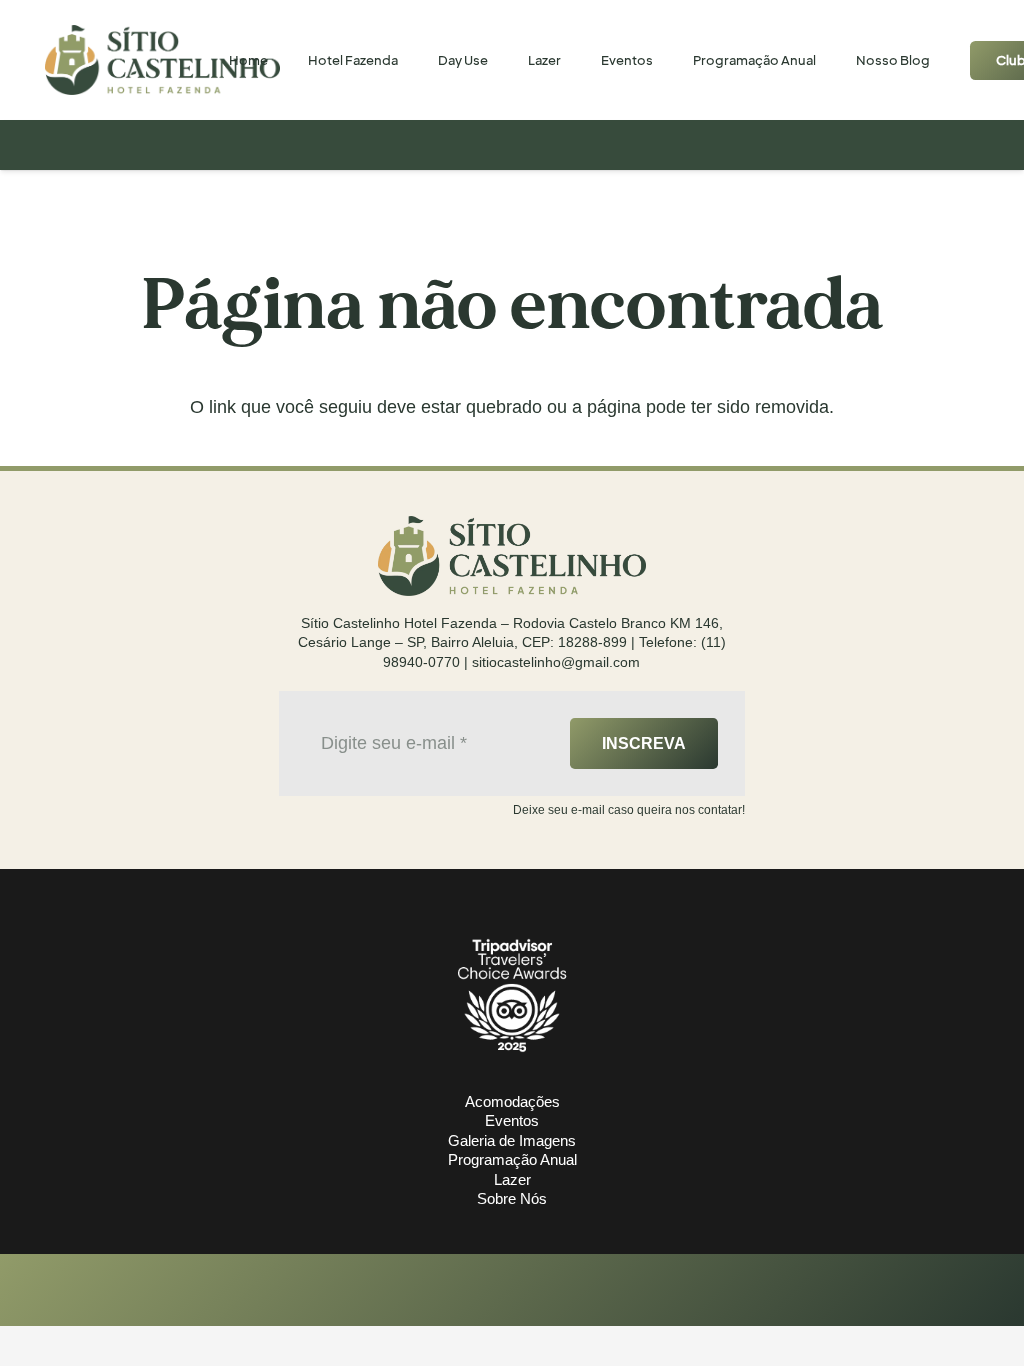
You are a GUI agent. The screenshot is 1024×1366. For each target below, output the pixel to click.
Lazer (512, 1179)
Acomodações (512, 1101)
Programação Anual (512, 1159)
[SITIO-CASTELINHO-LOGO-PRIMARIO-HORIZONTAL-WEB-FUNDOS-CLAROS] (162, 60)
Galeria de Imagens (512, 1140)
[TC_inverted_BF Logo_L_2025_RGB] (512, 994)
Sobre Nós (512, 1198)
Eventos (512, 1120)
